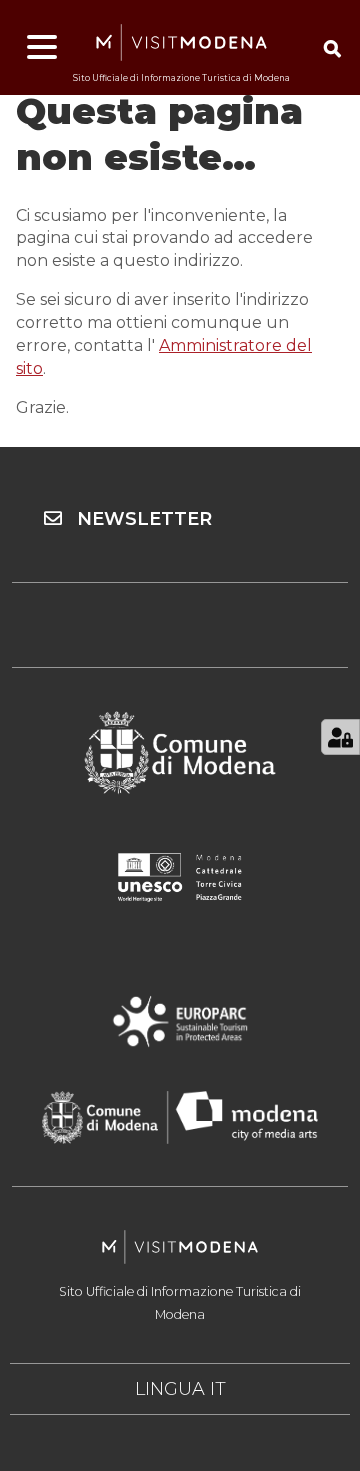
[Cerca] (332, 49)
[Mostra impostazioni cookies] (340, 737)
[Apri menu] (42, 48)
